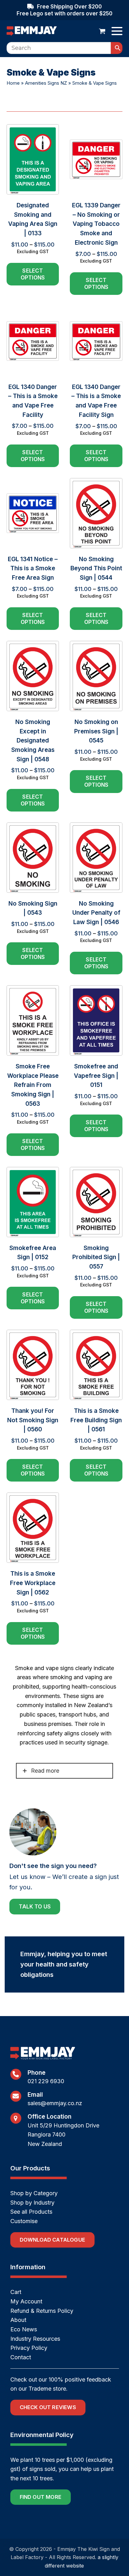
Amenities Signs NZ (46, 83)
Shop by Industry (32, 2203)
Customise (24, 2221)
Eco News (24, 2329)
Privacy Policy (29, 2348)
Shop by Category (34, 2193)
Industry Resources (35, 2339)
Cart (16, 2292)
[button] (102, 31)
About (18, 2320)
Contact (21, 2357)
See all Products (31, 2212)
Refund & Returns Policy (42, 2311)
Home (13, 83)
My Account (26, 2301)
